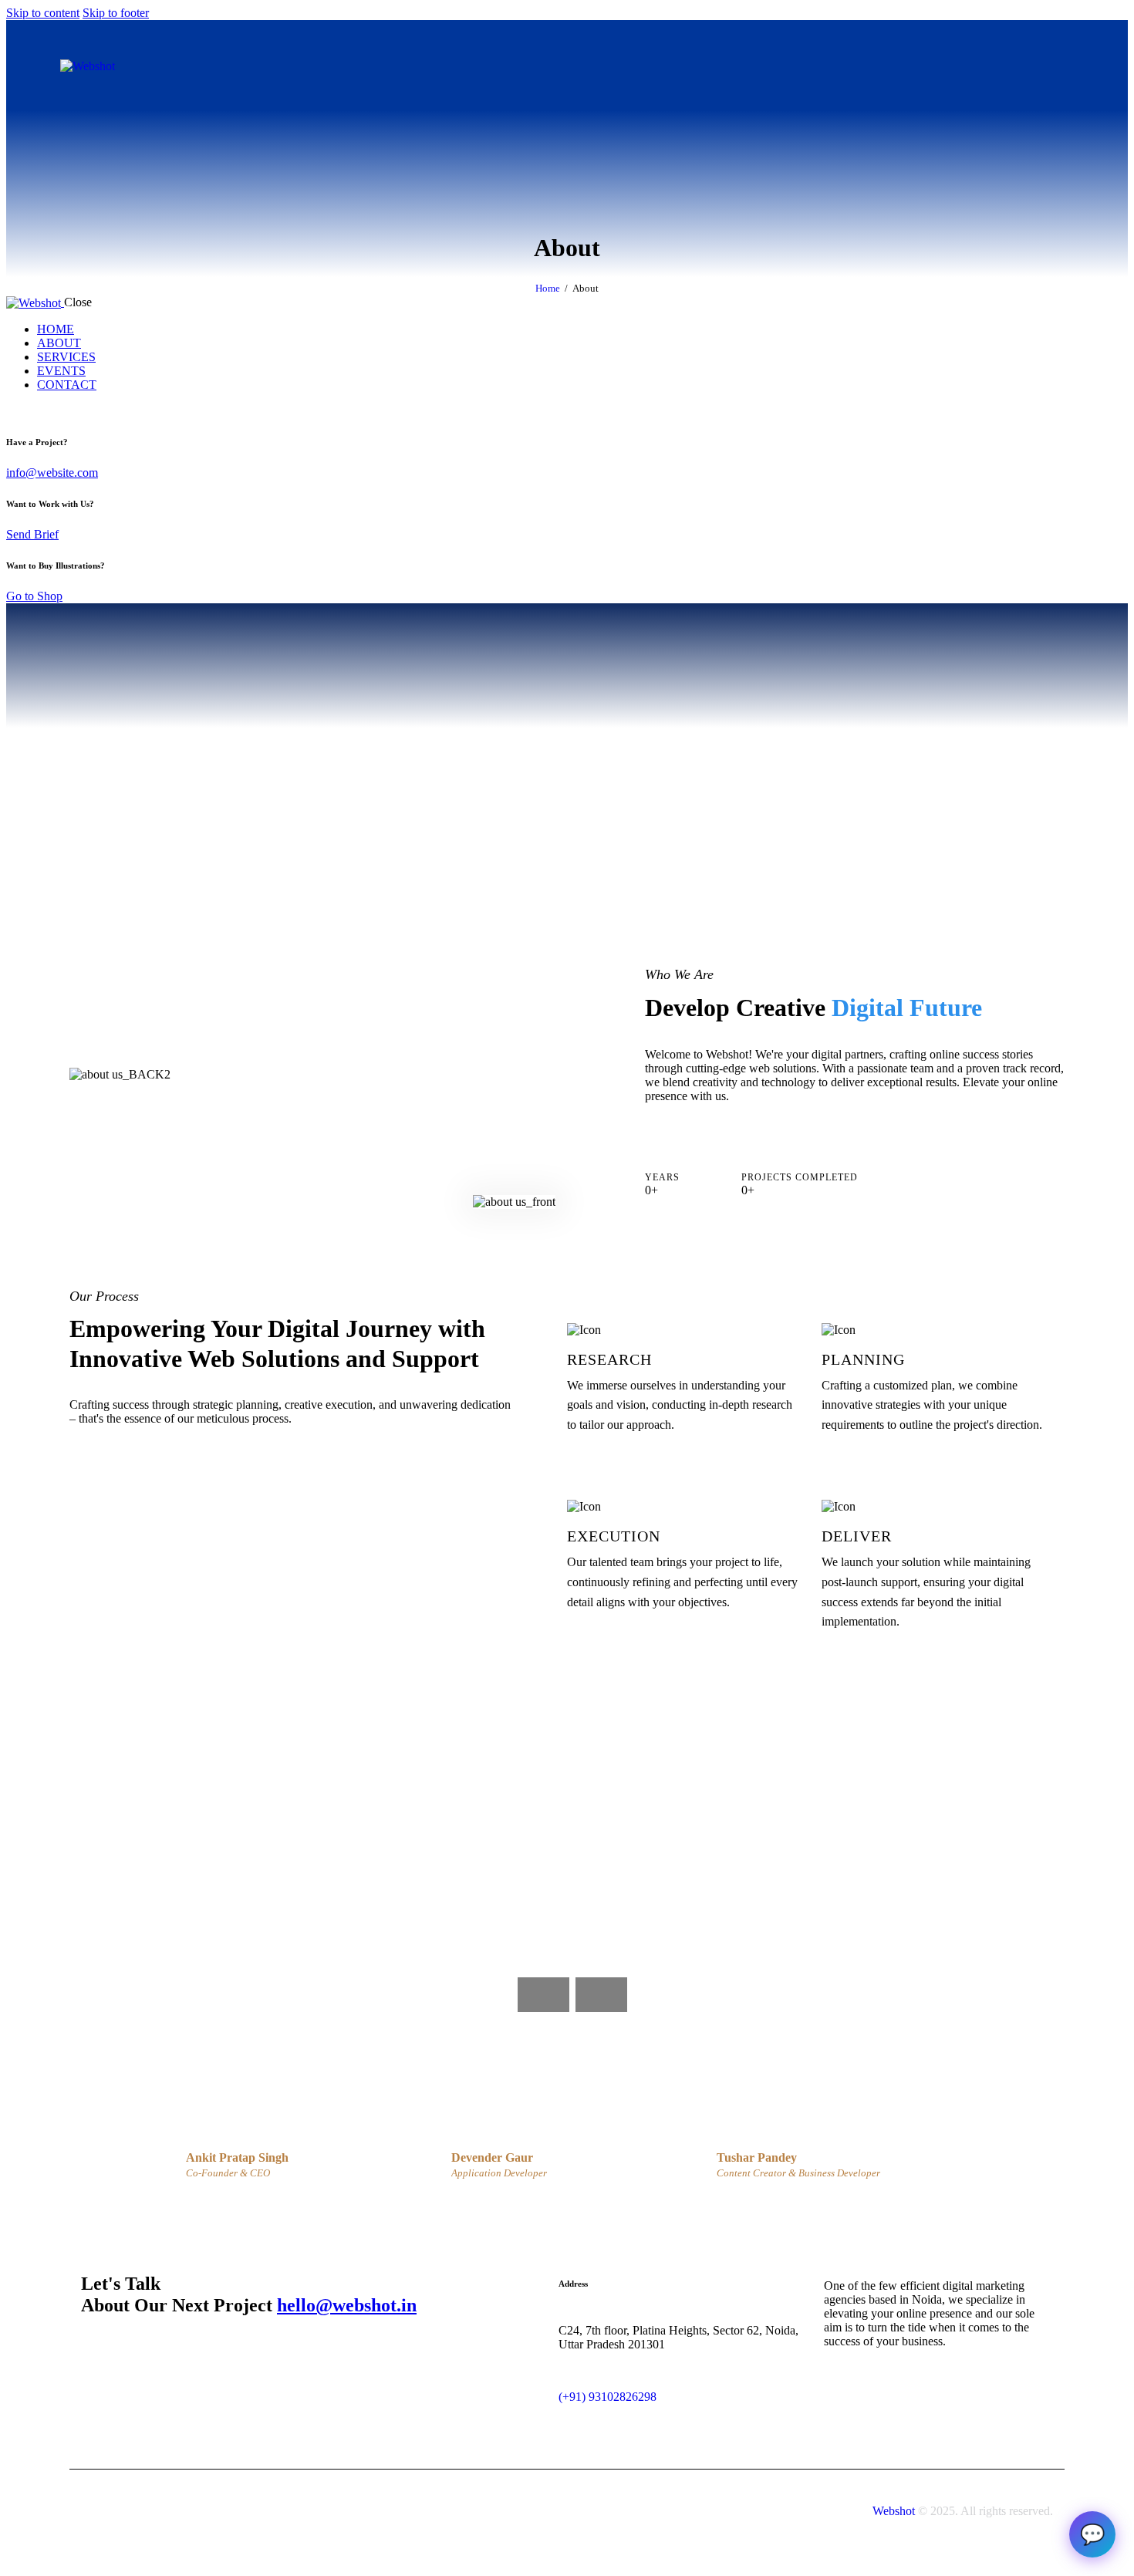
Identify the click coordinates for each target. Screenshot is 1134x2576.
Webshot (894, 2511)
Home (548, 288)
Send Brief (32, 534)
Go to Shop (34, 596)
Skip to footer (116, 13)
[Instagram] (963, 66)
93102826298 (623, 2397)
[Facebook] (1005, 66)
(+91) (574, 2397)
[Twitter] (1048, 66)
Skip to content (43, 13)
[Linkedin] (920, 66)
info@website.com (52, 473)
